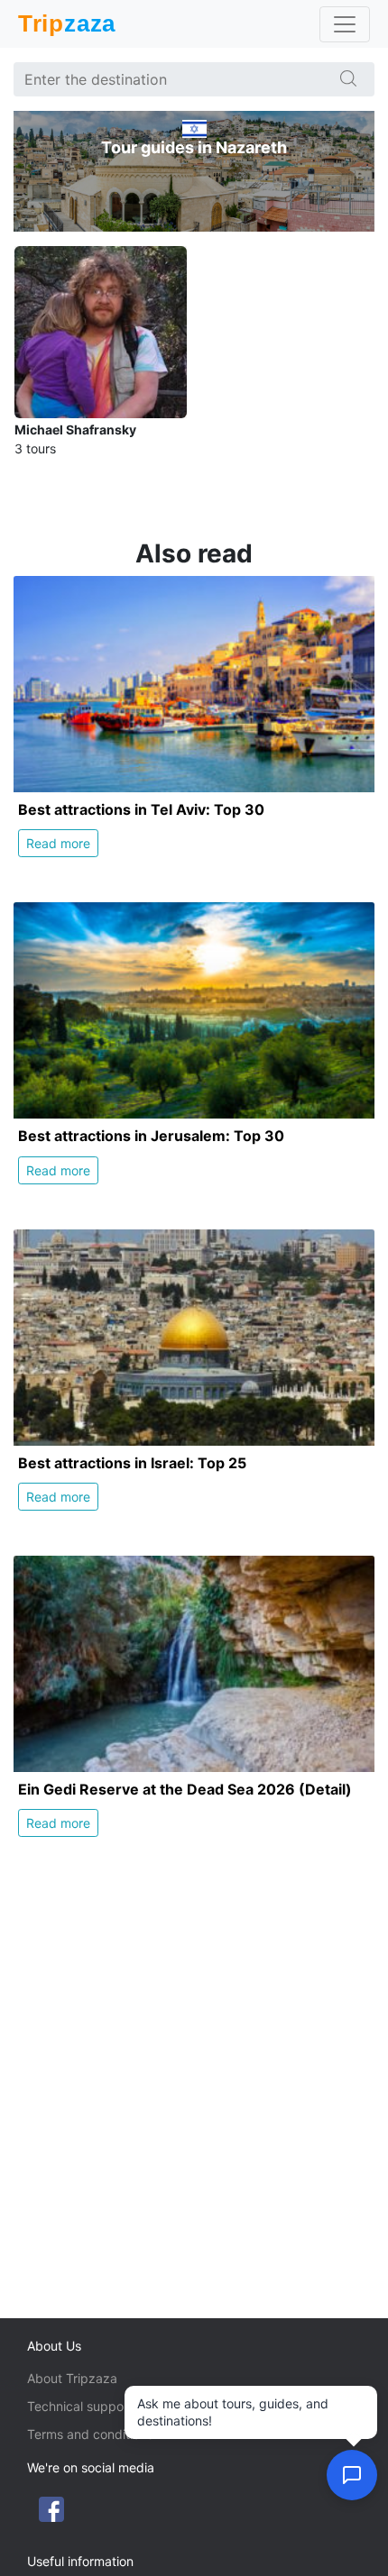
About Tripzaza (72, 2378)
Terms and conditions (90, 2434)
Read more (58, 843)
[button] (352, 2475)
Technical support (80, 2406)
